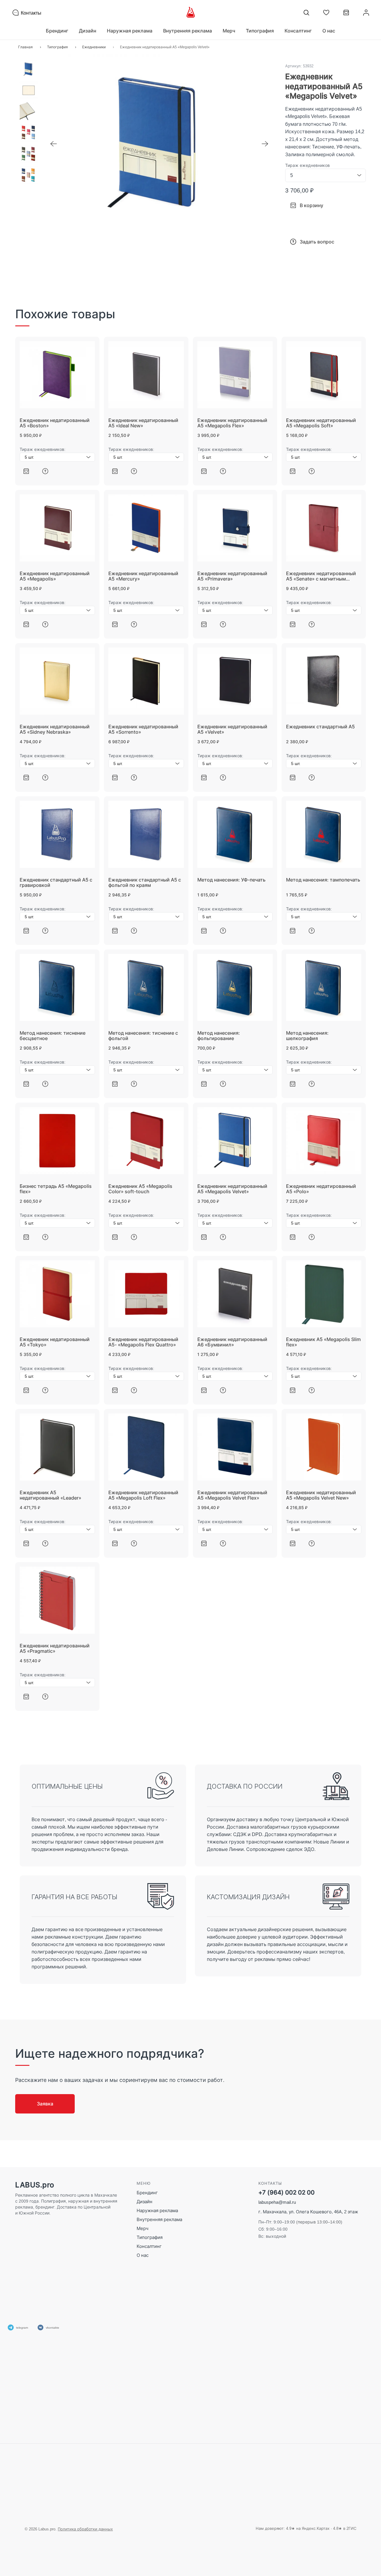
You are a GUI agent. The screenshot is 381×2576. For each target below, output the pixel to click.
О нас (329, 31)
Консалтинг (149, 2246)
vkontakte (53, 2327)
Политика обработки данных (85, 2529)
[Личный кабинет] (366, 13)
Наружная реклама (157, 2210)
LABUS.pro (35, 2185)
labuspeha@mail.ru (277, 2202)
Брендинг (147, 2193)
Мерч (143, 2228)
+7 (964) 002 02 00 (286, 2193)
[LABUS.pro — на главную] (191, 13)
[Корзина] (346, 15)
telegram (22, 2327)
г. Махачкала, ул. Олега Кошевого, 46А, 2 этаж (308, 2212)
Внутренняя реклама (159, 2219)
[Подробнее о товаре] (45, 471)
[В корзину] (26, 471)
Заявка (45, 2104)
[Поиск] (306, 13)
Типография (150, 2237)
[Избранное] (326, 13)
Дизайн (145, 2202)
